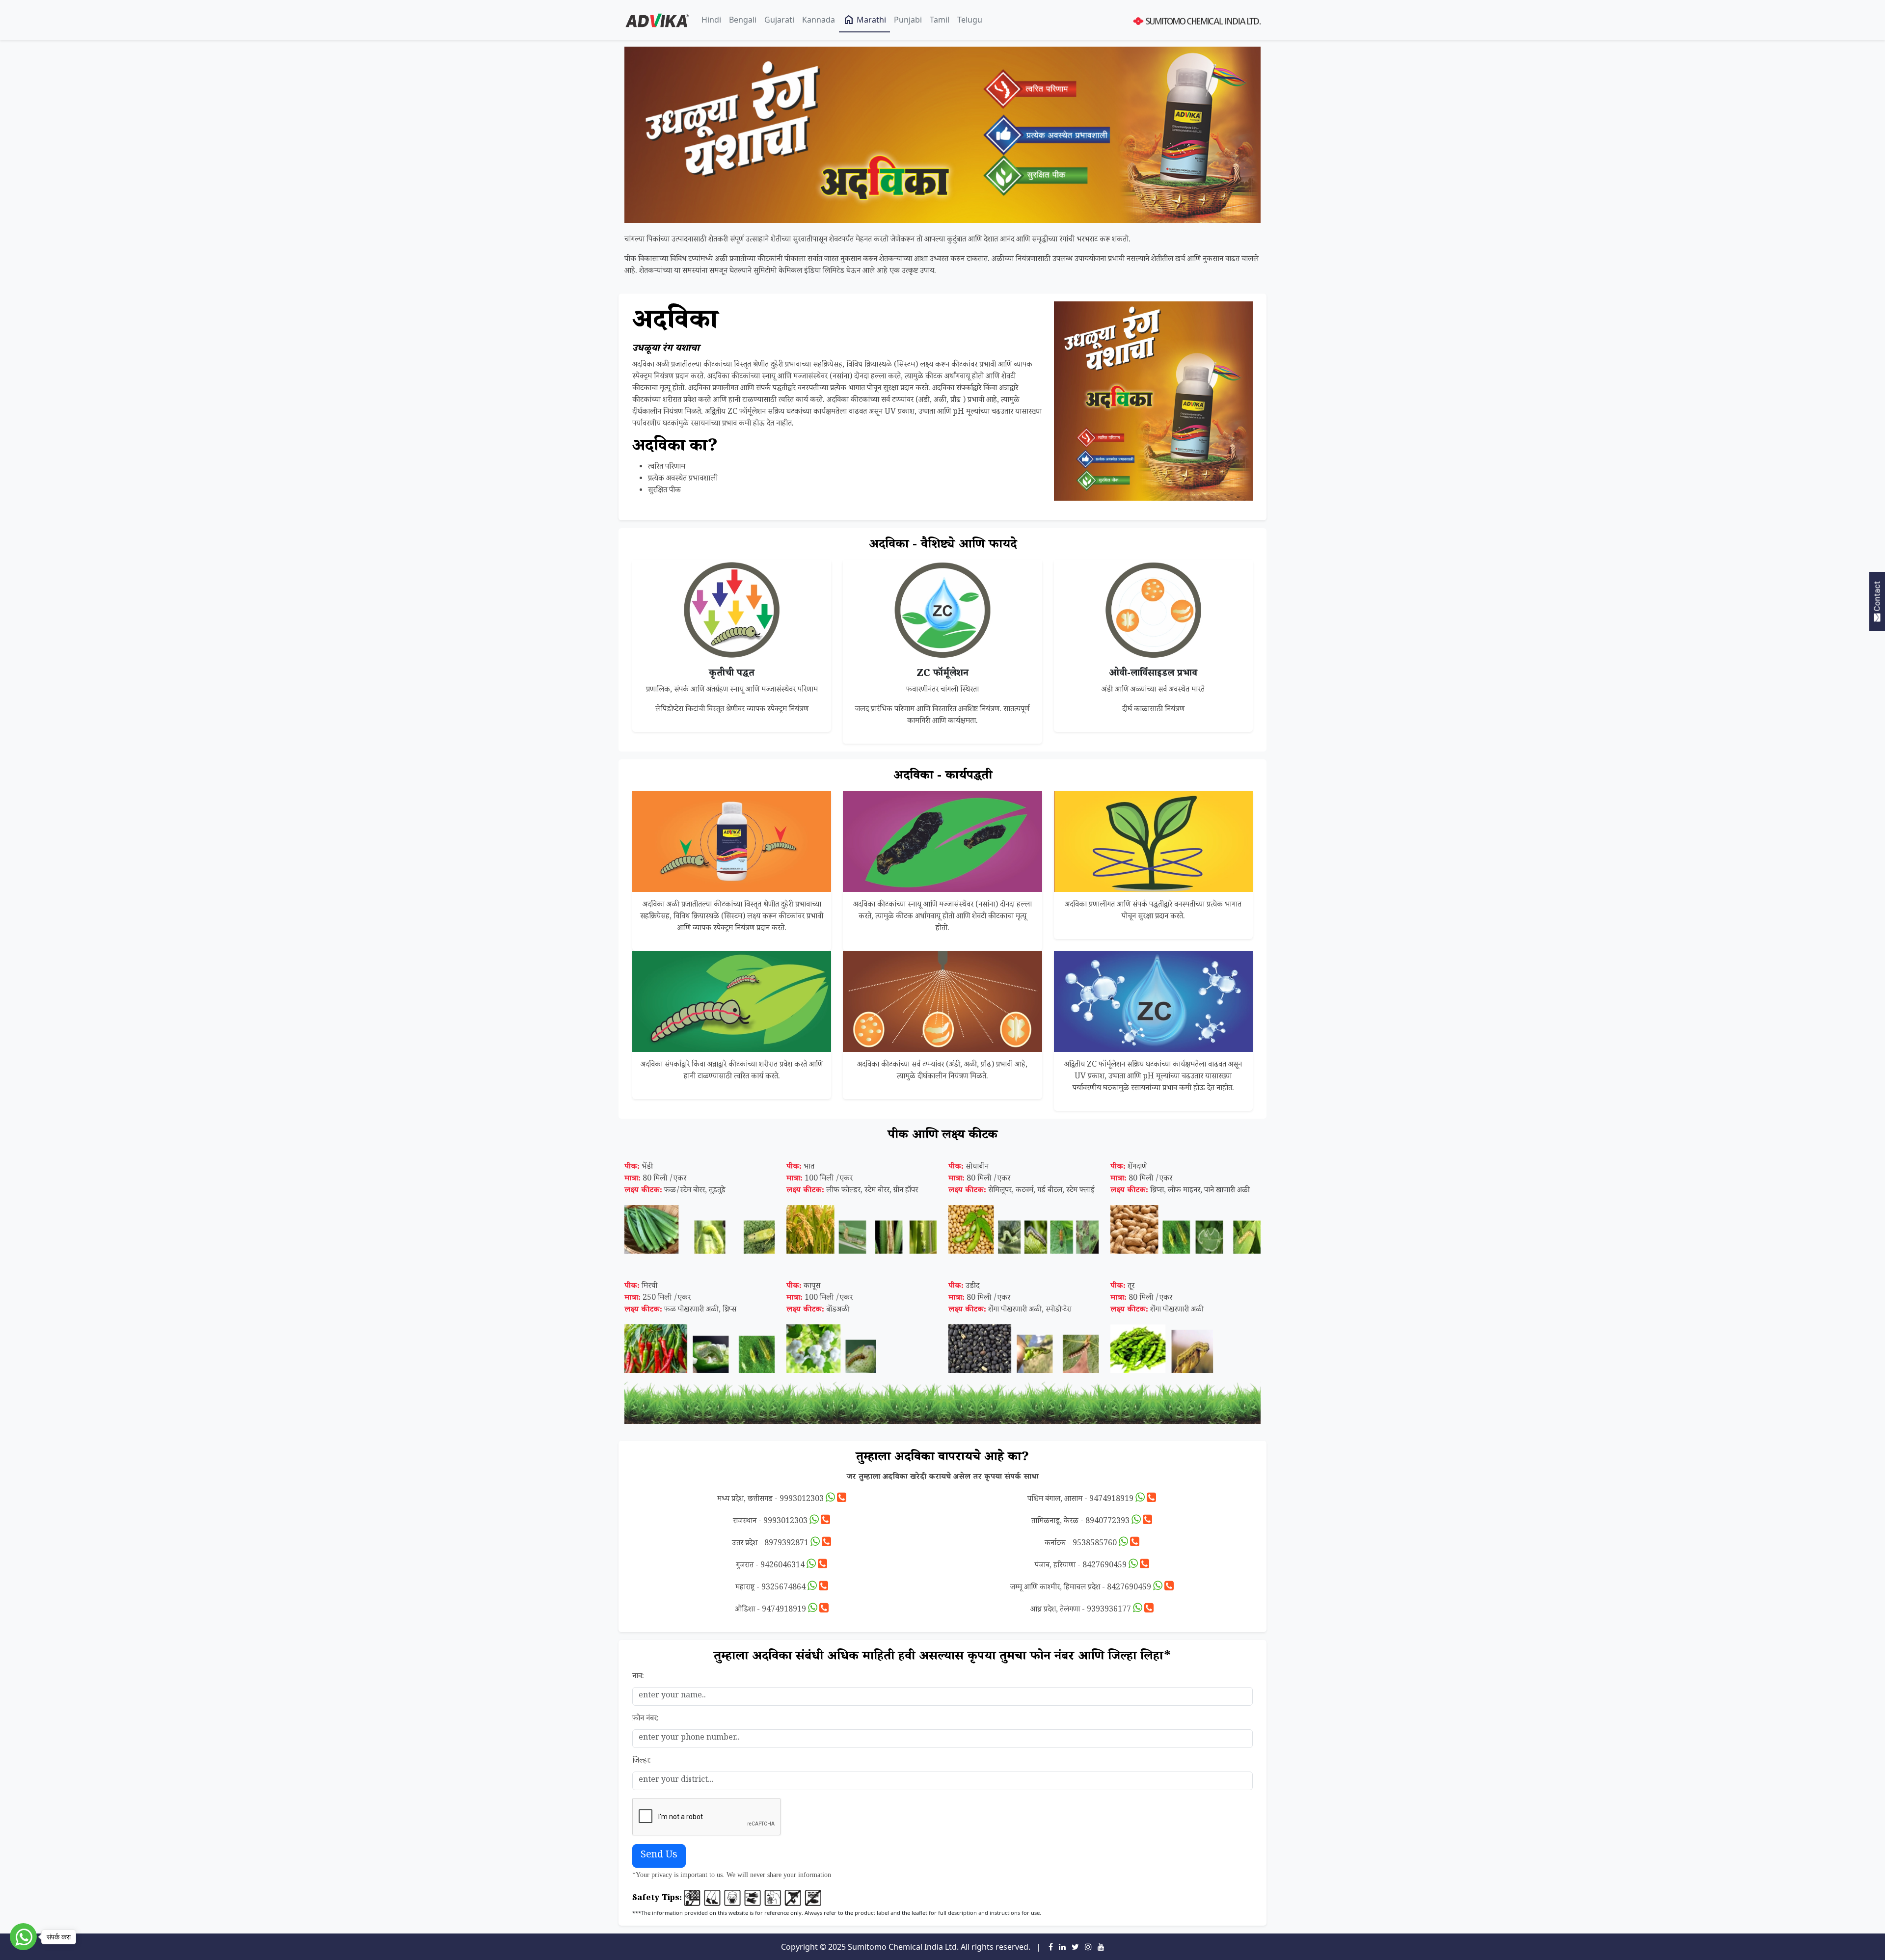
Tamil (940, 20)
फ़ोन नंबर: (646, 1719)
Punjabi (908, 20)
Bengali (743, 20)
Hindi (711, 20)
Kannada (819, 20)
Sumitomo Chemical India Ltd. (903, 1947)
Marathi (864, 20)
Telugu (970, 20)
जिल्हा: (642, 1762)
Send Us (659, 1856)
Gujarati (779, 20)
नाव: (638, 1677)
